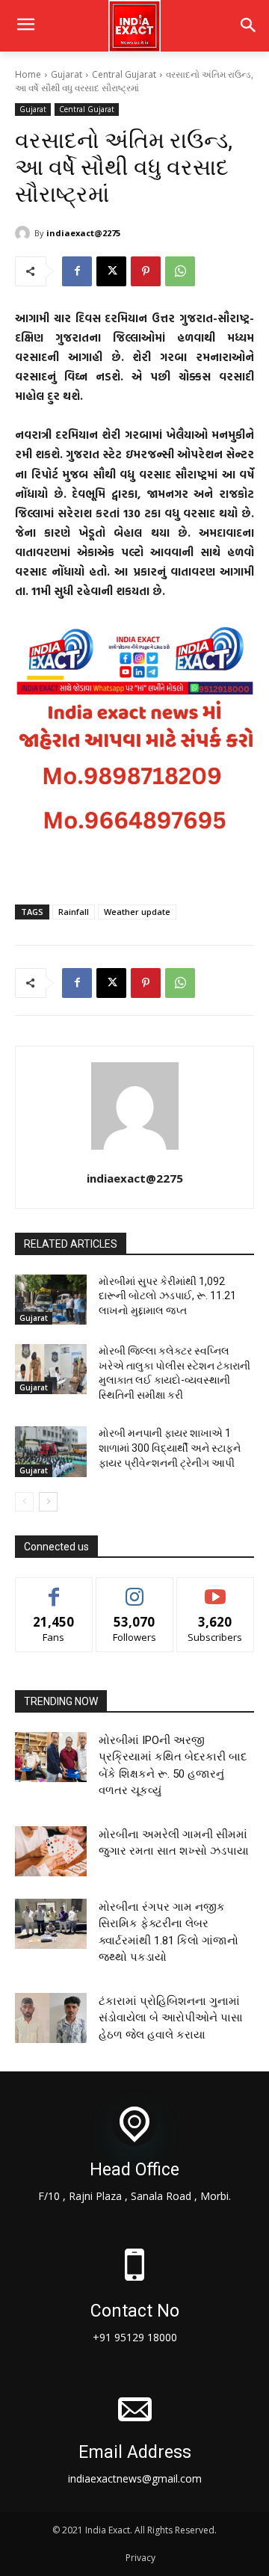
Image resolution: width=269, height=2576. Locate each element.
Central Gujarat (124, 74)
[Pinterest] (146, 271)
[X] (111, 271)
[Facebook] (77, 271)
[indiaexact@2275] (25, 233)
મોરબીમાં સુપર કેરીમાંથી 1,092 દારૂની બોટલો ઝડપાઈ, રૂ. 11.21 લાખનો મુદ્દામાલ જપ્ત (167, 1296)
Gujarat (67, 74)
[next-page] (48, 1502)
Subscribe (215, 1589)
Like (54, 1589)
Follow (135, 1589)
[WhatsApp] (180, 271)
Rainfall (74, 912)
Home (28, 74)
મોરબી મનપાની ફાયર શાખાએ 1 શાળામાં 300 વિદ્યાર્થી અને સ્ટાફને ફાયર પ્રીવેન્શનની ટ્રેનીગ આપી (170, 1448)
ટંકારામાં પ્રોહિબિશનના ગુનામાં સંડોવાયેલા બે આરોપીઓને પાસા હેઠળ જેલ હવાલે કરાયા (171, 2018)
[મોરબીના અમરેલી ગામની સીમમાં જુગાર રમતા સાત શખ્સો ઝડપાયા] (51, 1851)
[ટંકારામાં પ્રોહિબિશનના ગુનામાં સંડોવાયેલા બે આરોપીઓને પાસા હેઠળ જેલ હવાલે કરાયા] (51, 2018)
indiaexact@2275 (83, 233)
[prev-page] (24, 1502)
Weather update (137, 912)
